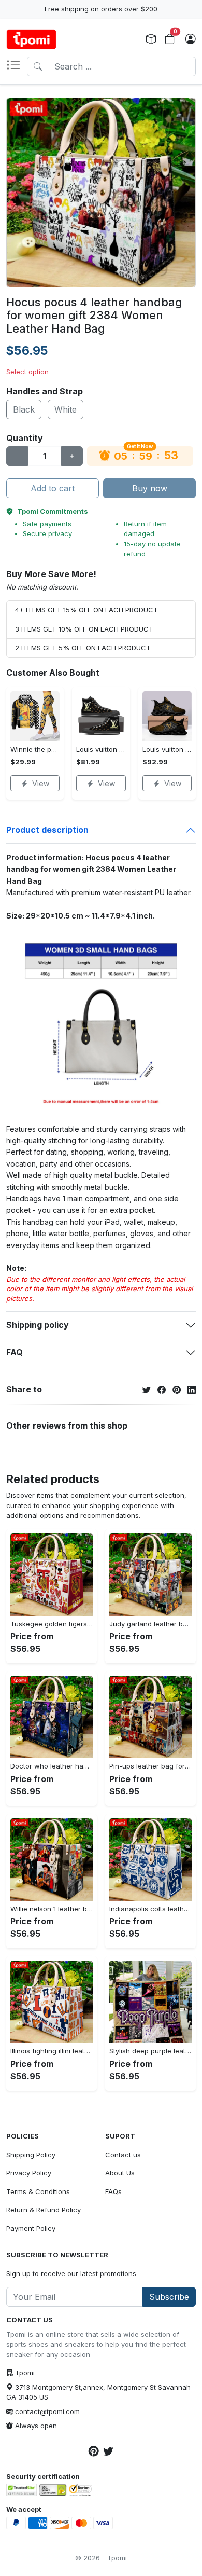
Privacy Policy (29, 2173)
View (41, 783)
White (66, 409)
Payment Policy (31, 2228)
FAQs (113, 2191)
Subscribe (169, 2297)
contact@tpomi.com (47, 2411)
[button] (17, 66)
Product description (47, 830)
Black (24, 409)
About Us (120, 2173)
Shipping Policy (31, 2155)
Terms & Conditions (38, 2191)
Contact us (123, 2155)
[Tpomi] (31, 39)
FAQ (15, 1352)
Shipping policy (38, 1325)
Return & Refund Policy (44, 2210)
